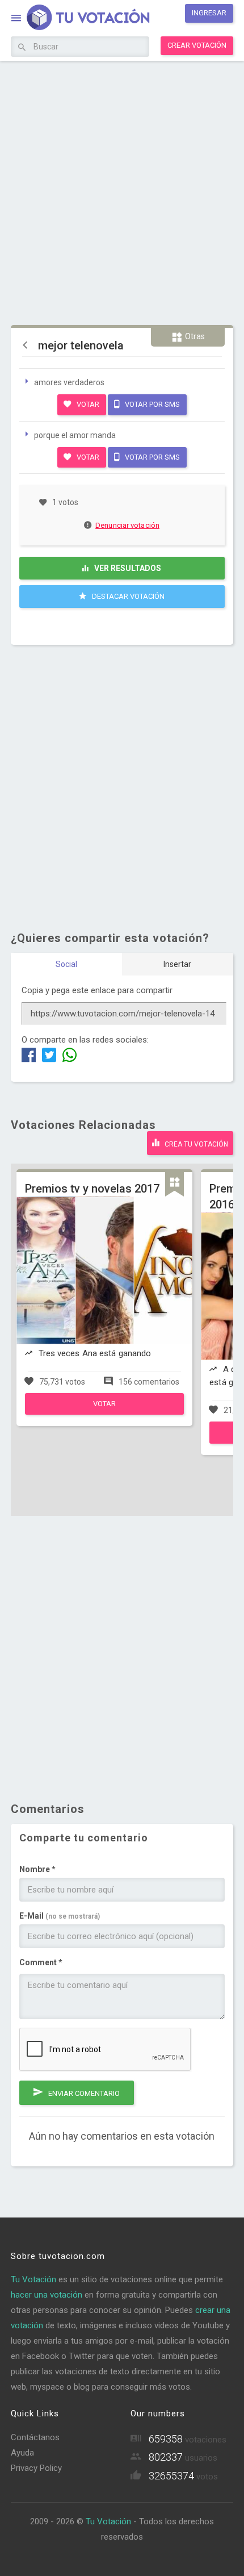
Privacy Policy (36, 2468)
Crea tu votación (195, 1144)
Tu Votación (33, 2279)
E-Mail (60, 1916)
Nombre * (37, 1869)
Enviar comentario (83, 2093)
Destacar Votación (127, 596)
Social (66, 964)
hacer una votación (47, 2295)
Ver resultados (127, 568)
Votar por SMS (152, 404)
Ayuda (22, 2453)
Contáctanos (35, 2437)
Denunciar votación (127, 525)
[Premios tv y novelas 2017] (104, 1412)
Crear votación (197, 45)
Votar (87, 404)
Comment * (41, 1962)
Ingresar (209, 13)
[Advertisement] (122, 191)
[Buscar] (22, 48)
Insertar (177, 964)
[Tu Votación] (81, 19)
